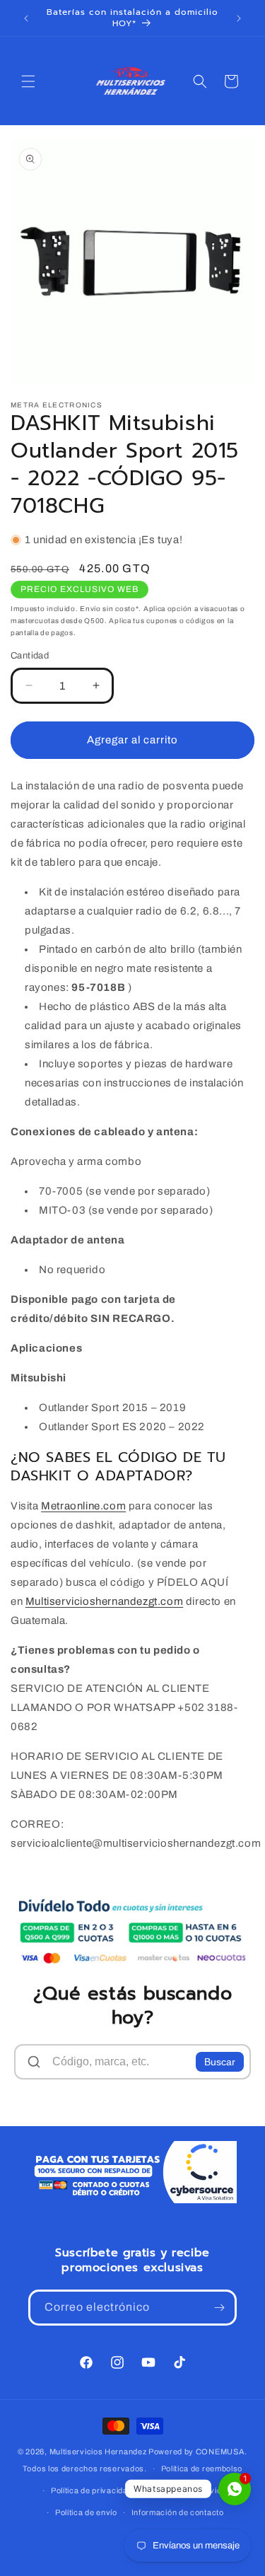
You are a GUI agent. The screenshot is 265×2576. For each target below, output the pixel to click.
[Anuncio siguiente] (239, 18)
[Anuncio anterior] (26, 18)
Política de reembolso (202, 2468)
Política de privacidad (92, 2490)
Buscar (220, 2062)
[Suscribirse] (219, 2308)
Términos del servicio (187, 2490)
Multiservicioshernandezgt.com (104, 1601)
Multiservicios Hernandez (98, 2452)
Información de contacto (178, 2512)
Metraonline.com (83, 1506)
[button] (28, 81)
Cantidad (30, 656)
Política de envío (86, 2512)
